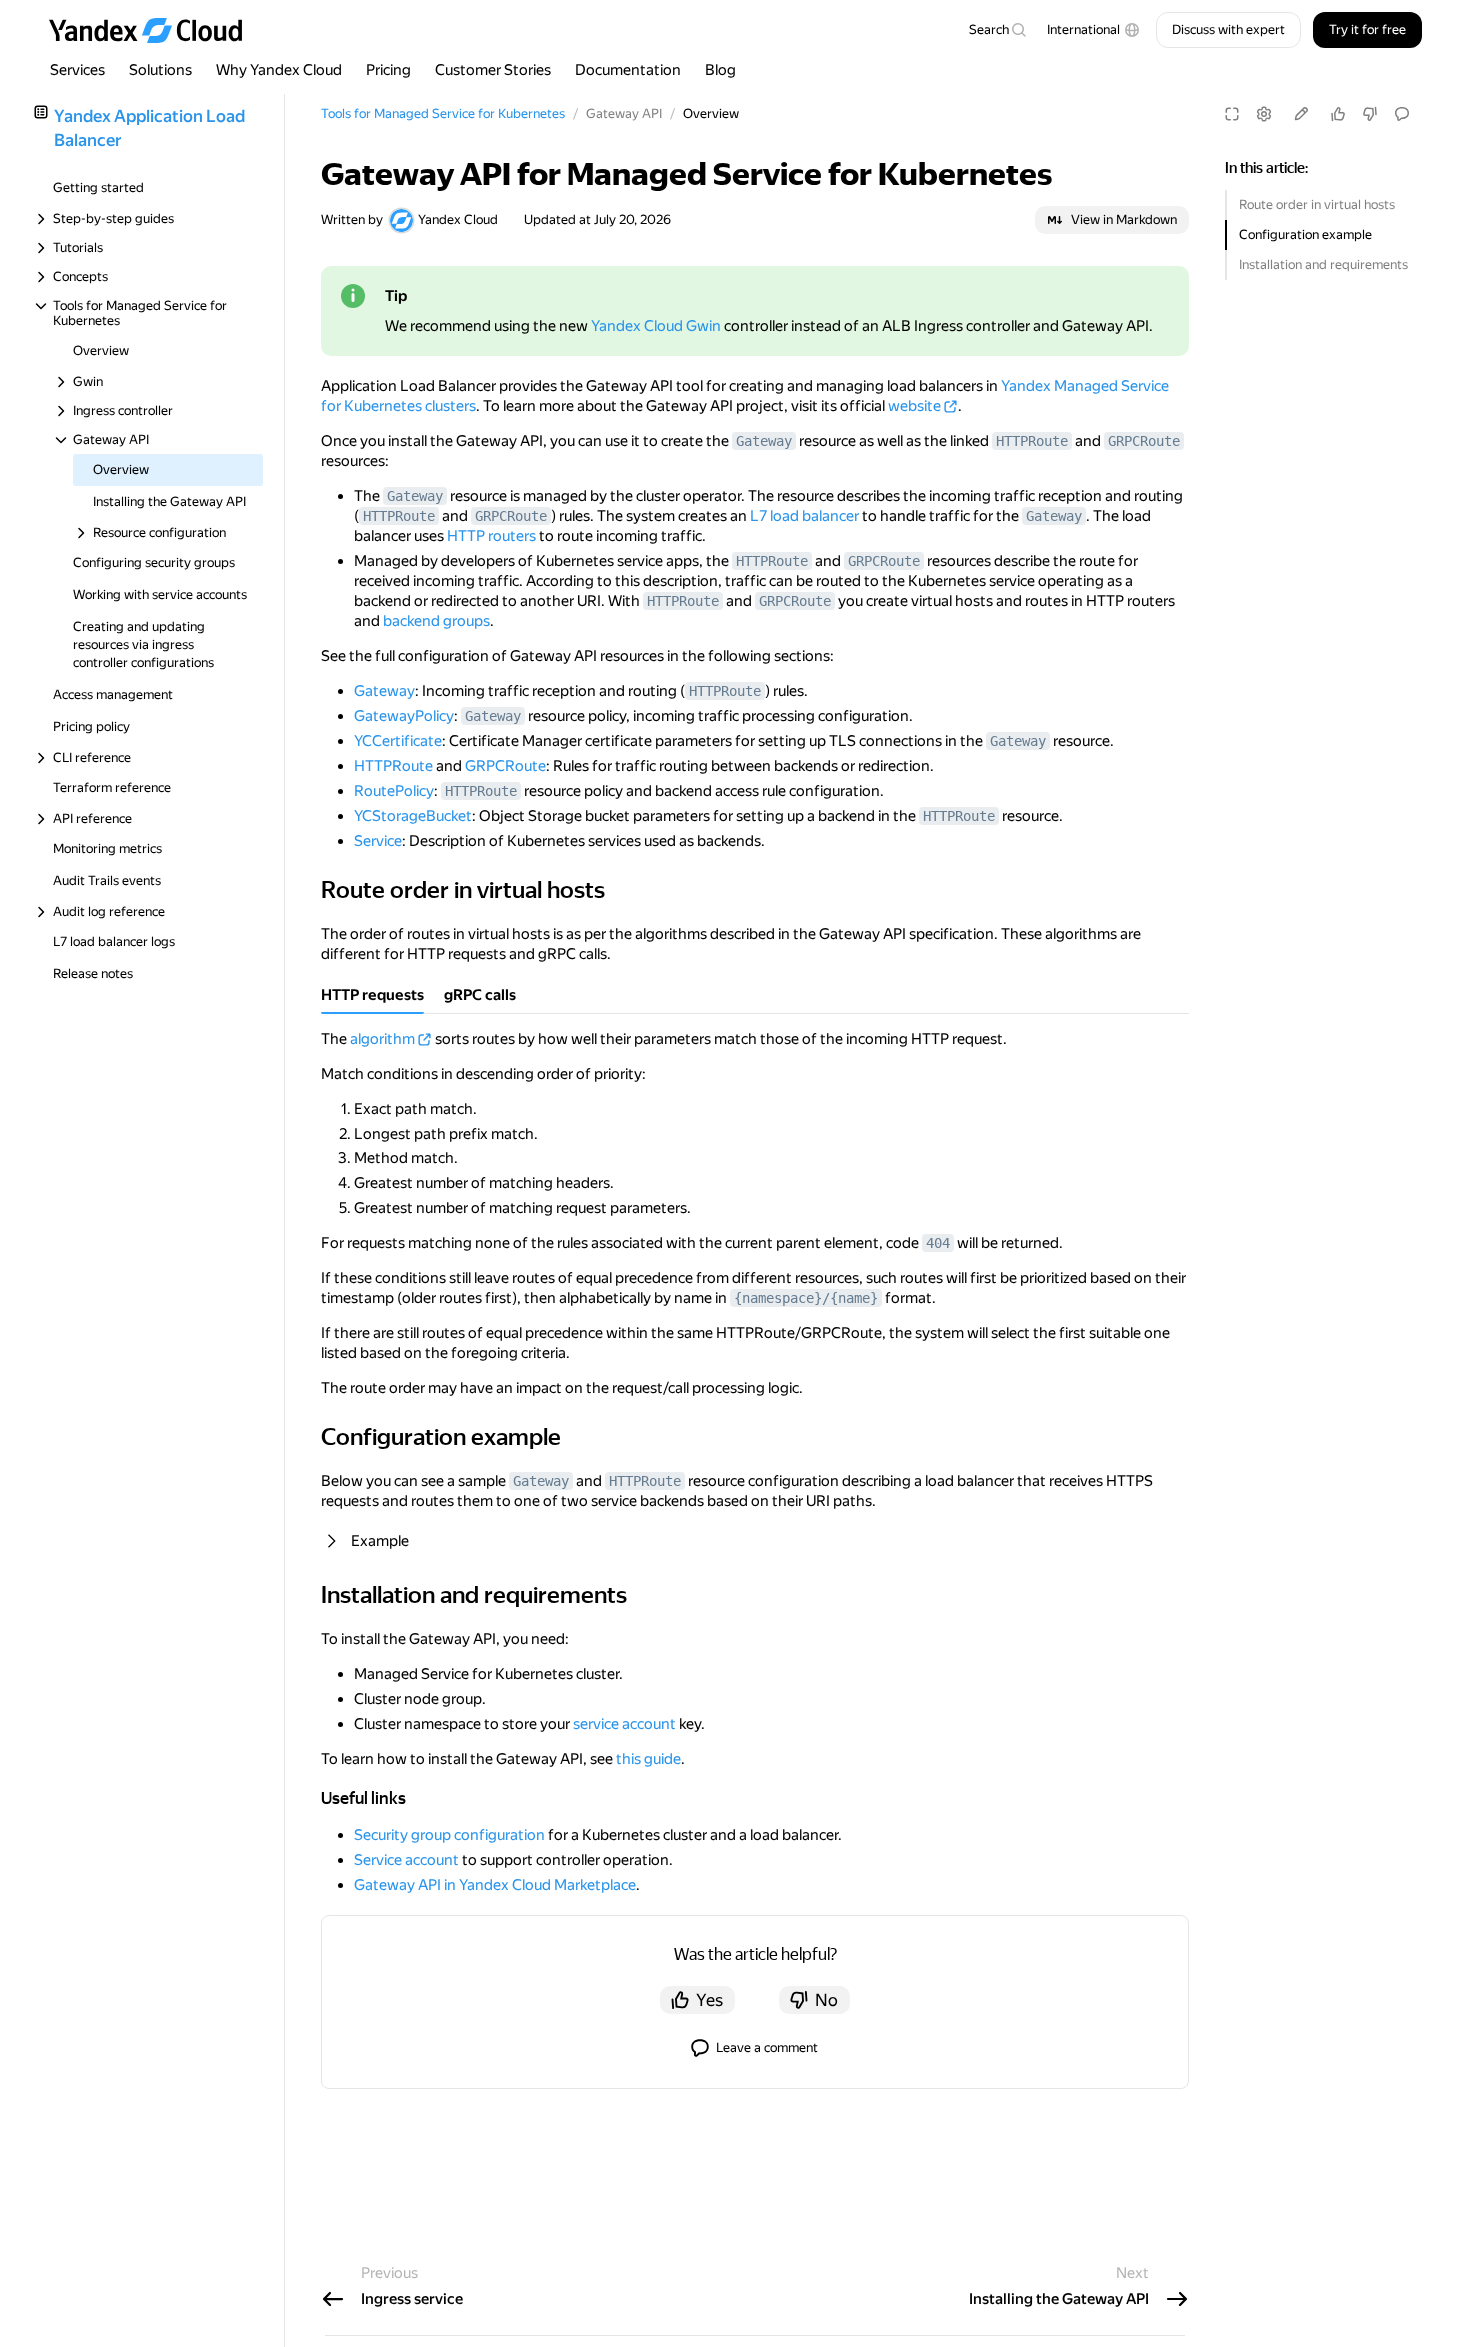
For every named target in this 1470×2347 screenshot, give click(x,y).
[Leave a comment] (1402, 114)
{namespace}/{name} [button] (806, 1298)
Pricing (388, 70)
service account (624, 1724)
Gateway (384, 691)
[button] (1093, 30)
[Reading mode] (1232, 114)
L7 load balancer (804, 516)
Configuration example (1305, 234)
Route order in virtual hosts (1317, 204)
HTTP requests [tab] (372, 995)
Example (380, 1541)
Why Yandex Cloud (279, 70)
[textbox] (997, 30)
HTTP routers (491, 536)
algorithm (382, 1039)
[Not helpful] (1370, 114)
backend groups (436, 621)
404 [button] (938, 1243)
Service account (406, 1860)
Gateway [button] (764, 441)
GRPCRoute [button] (1144, 441)
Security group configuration (449, 1835)
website (914, 406)
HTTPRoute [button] (1032, 441)
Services (77, 70)
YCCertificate (398, 741)
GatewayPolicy (404, 716)
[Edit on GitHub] (1301, 114)
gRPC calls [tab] (480, 995)
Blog (720, 70)
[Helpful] (1338, 114)
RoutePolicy (394, 791)
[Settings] (1264, 114)
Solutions (160, 70)
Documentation (628, 70)
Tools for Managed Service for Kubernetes (443, 113)
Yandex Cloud (458, 219)
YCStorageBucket (413, 816)
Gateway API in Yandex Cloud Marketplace (495, 1885)
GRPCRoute (505, 766)
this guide (648, 1759)
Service (378, 841)
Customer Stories (493, 70)
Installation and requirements (1323, 264)
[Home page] (155, 30)
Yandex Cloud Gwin (656, 326)
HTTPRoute (393, 766)
